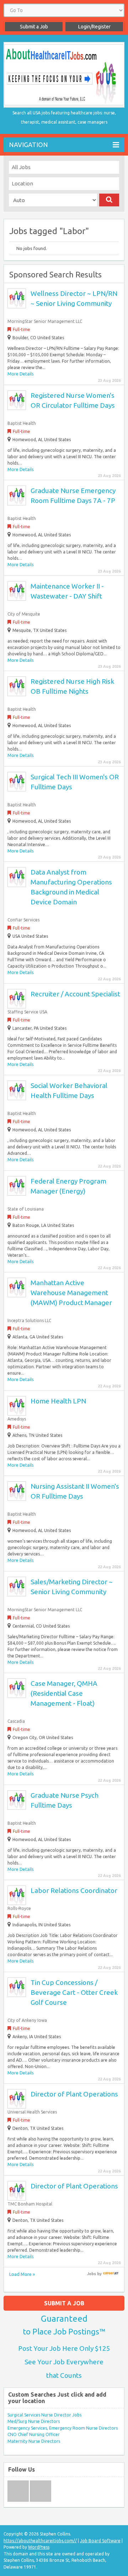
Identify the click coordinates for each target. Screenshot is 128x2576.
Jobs (92, 2274)
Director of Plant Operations (74, 2094)
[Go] (109, 200)
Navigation (28, 145)
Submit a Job (34, 27)
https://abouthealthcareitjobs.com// (40, 2541)
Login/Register (94, 27)
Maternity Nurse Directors (34, 2441)
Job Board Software (100, 2541)
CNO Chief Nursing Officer (34, 2434)
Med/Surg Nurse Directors (34, 2421)
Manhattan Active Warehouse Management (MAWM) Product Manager (71, 1293)
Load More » (22, 2274)
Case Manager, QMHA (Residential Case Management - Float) (64, 1693)
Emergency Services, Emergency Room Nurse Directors (63, 2428)
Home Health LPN (58, 1401)
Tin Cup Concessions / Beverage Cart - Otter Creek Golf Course (74, 1992)
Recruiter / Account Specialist (75, 994)
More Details (20, 374)
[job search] (111, 2274)
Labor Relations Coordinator (74, 1890)
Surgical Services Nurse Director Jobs (44, 2415)
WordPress (39, 2547)
